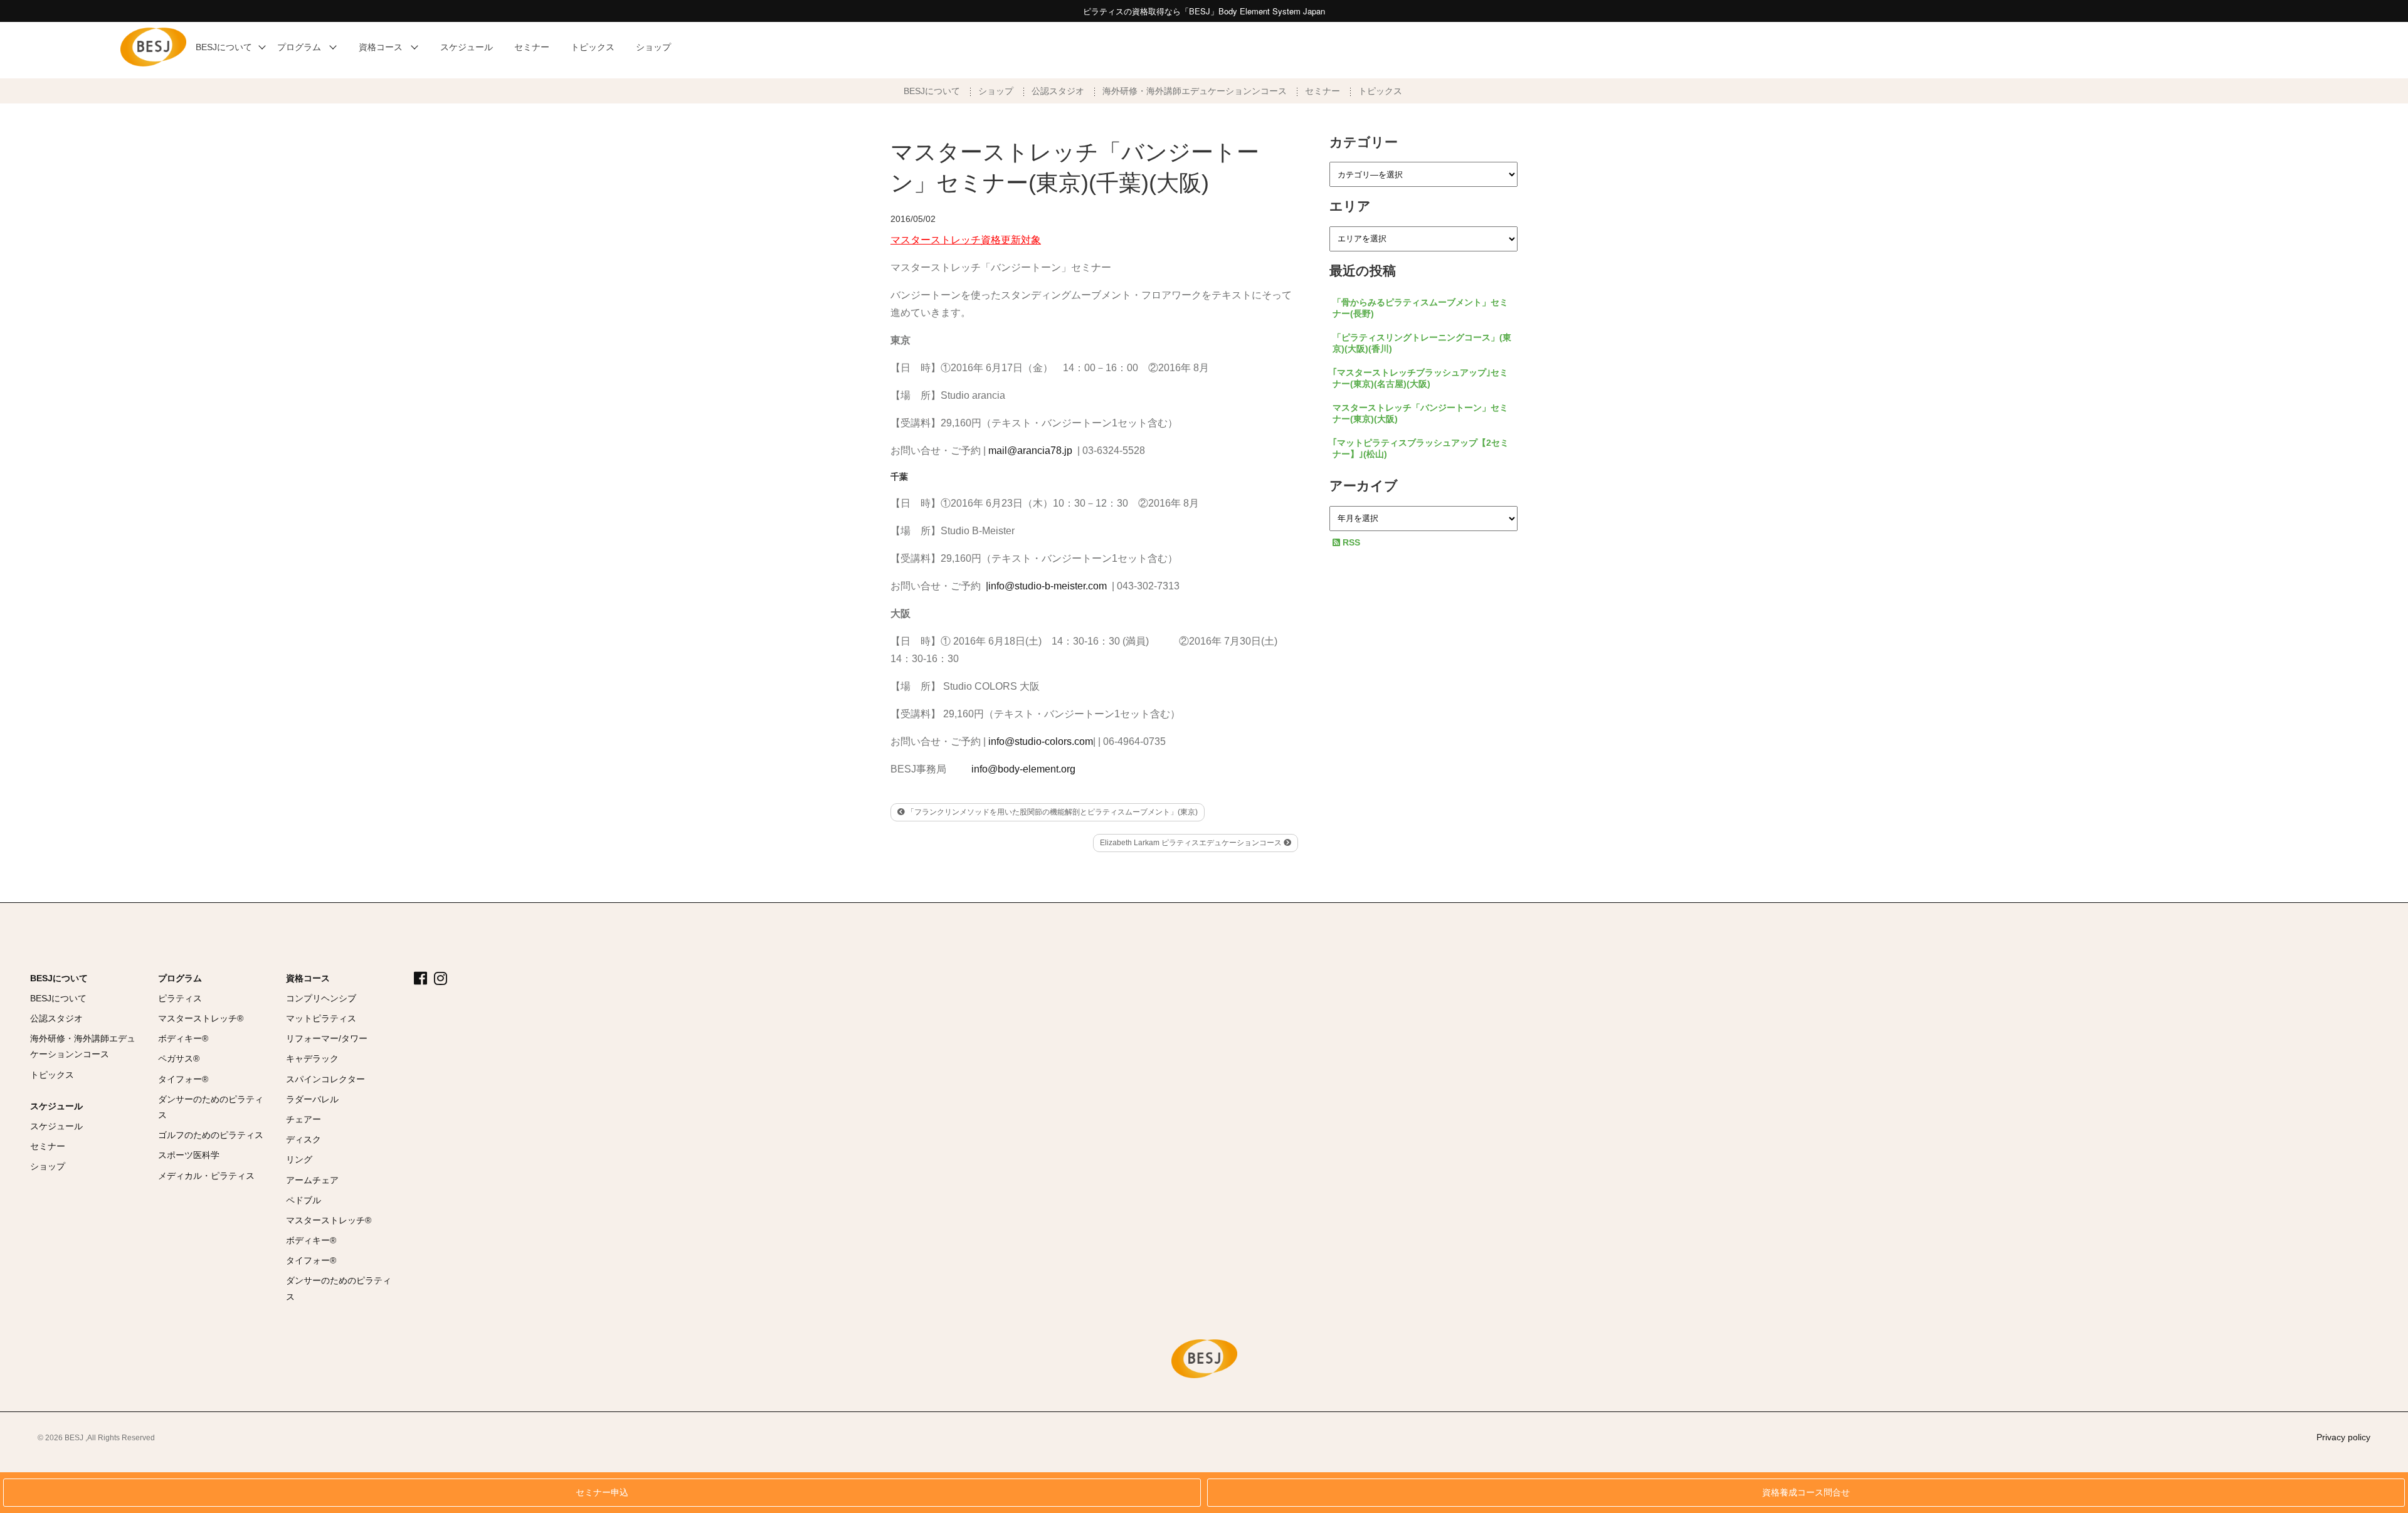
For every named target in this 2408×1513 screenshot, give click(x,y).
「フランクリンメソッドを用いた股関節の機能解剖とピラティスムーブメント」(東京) (1051, 812)
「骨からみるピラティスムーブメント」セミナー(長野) (1420, 308)
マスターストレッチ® (201, 1018)
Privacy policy (2343, 1437)
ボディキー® (183, 1038)
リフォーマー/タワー (327, 1038)
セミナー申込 (602, 1493)
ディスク (304, 1139)
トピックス (1380, 91)
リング (299, 1159)
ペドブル (304, 1200)
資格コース (308, 978)
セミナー (1323, 91)
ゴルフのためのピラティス (211, 1135)
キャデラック (312, 1058)
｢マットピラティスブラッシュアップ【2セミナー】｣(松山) (1421, 448)
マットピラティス (321, 1018)
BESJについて (932, 91)
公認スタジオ (1058, 91)
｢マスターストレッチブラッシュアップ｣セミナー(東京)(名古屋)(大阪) (1420, 378)
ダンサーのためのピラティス (211, 1107)
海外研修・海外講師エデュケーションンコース (1195, 91)
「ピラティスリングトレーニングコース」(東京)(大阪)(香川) (1422, 343)
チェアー (304, 1119)
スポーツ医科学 (189, 1155)
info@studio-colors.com (1041, 741)
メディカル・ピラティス (206, 1176)
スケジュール (56, 1106)
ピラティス (180, 998)
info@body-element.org (1023, 769)
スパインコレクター (325, 1079)
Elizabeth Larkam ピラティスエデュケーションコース (1192, 843)
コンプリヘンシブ (321, 998)
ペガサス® (179, 1058)
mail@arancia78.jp (1030, 451)
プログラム (180, 978)
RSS (1350, 542)
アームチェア (312, 1180)
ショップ (996, 91)
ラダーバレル (312, 1099)
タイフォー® (183, 1079)
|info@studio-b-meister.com (1046, 586)
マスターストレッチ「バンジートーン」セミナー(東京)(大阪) (1420, 413)
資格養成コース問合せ (1806, 1493)
